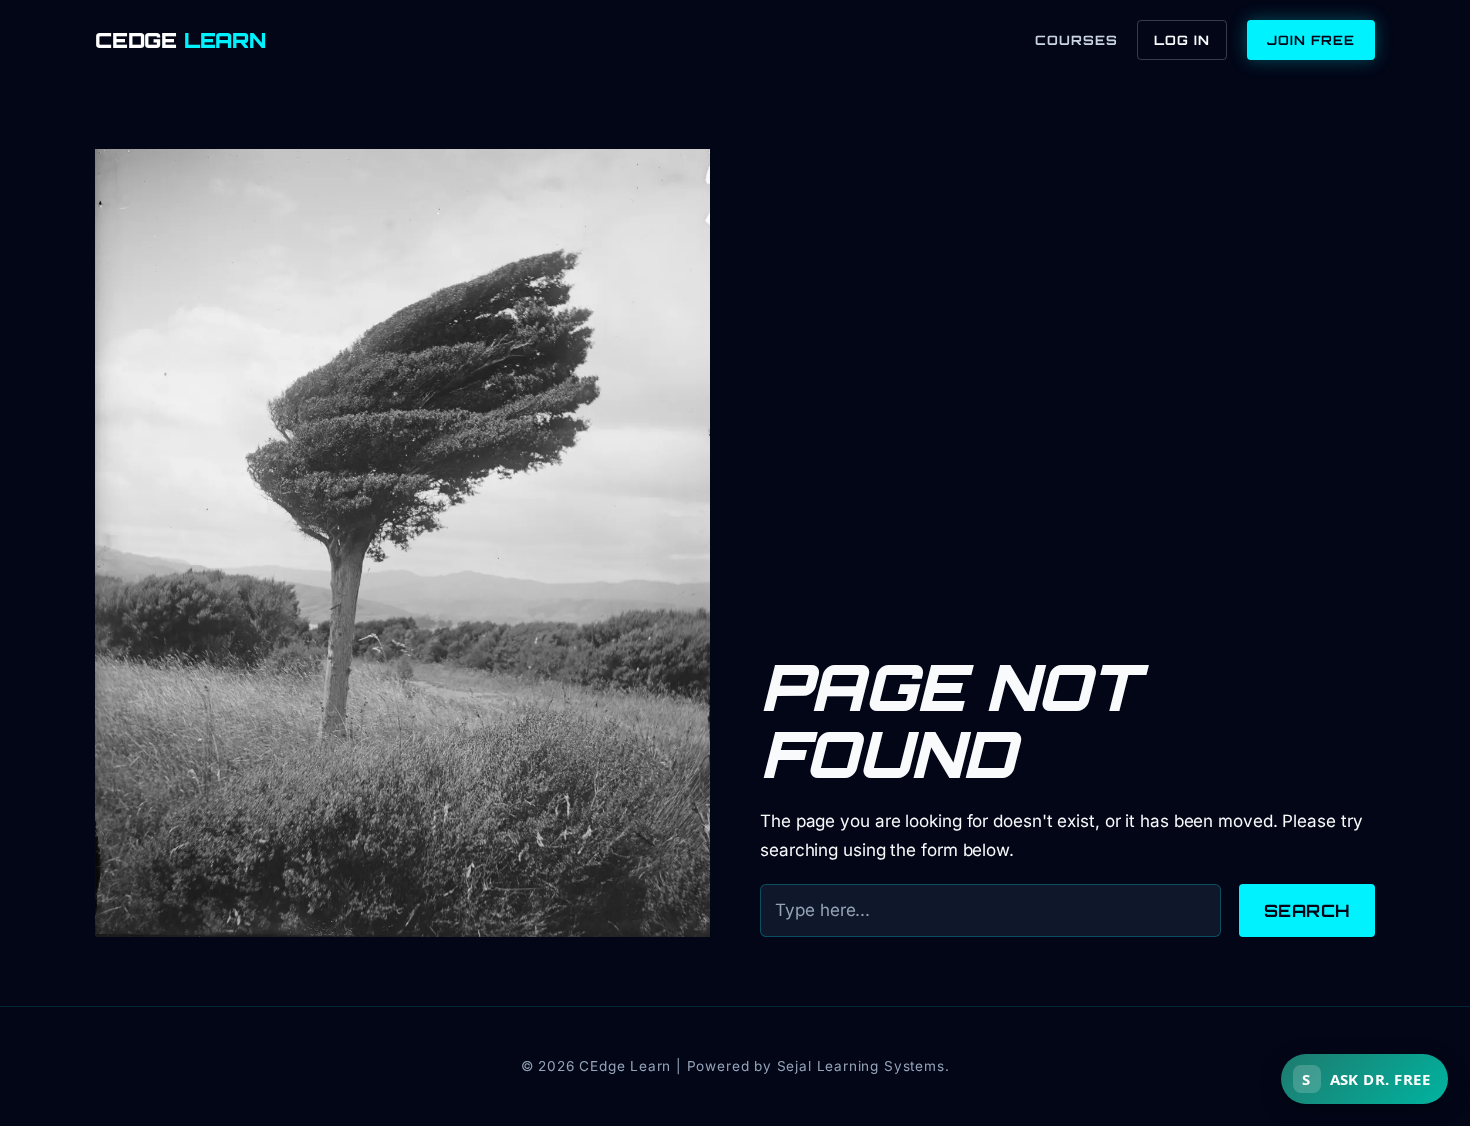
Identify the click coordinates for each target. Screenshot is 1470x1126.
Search (1307, 910)
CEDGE (180, 40)
